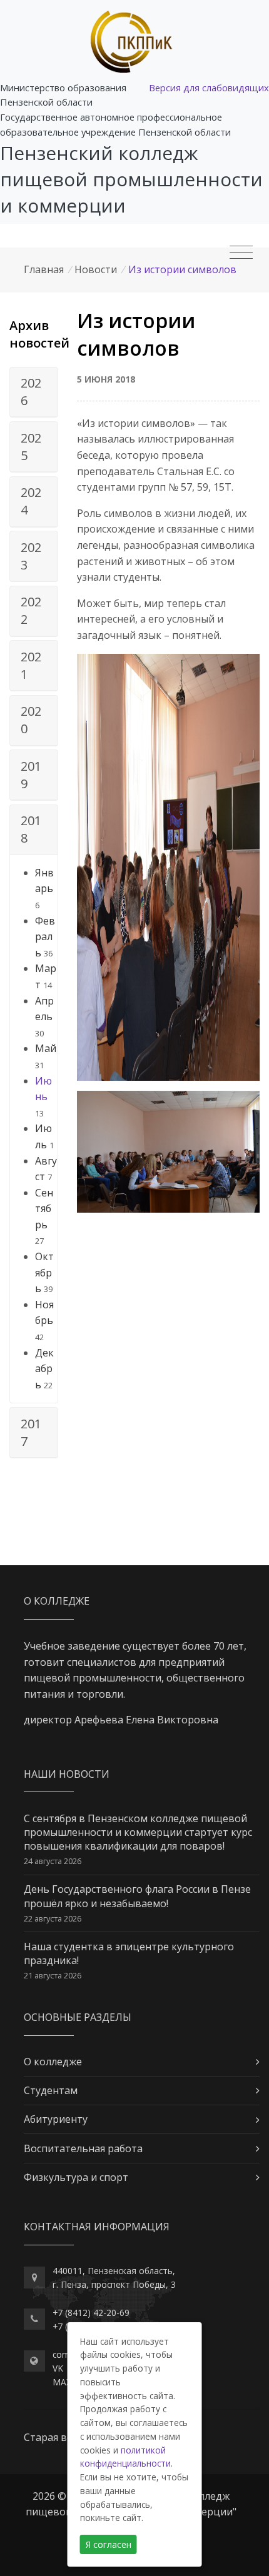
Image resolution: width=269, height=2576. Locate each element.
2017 (31, 1432)
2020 (31, 720)
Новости (96, 269)
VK (58, 2368)
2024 (31, 501)
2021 (31, 665)
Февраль (45, 937)
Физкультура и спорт (76, 2177)
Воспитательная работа (83, 2148)
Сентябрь (44, 1209)
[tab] (34, 393)
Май (46, 1048)
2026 (31, 392)
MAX (62, 2382)
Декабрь (44, 1369)
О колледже (53, 2062)
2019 (31, 775)
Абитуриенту (56, 2119)
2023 (31, 556)
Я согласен (109, 2544)
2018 (31, 829)
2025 (31, 447)
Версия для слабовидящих (209, 88)
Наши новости (67, 1774)
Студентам (51, 2090)
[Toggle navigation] (241, 253)
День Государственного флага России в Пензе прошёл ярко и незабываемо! (137, 1896)
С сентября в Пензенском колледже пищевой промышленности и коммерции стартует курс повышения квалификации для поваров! (138, 1832)
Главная (44, 269)
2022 (31, 610)
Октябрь (44, 1272)
